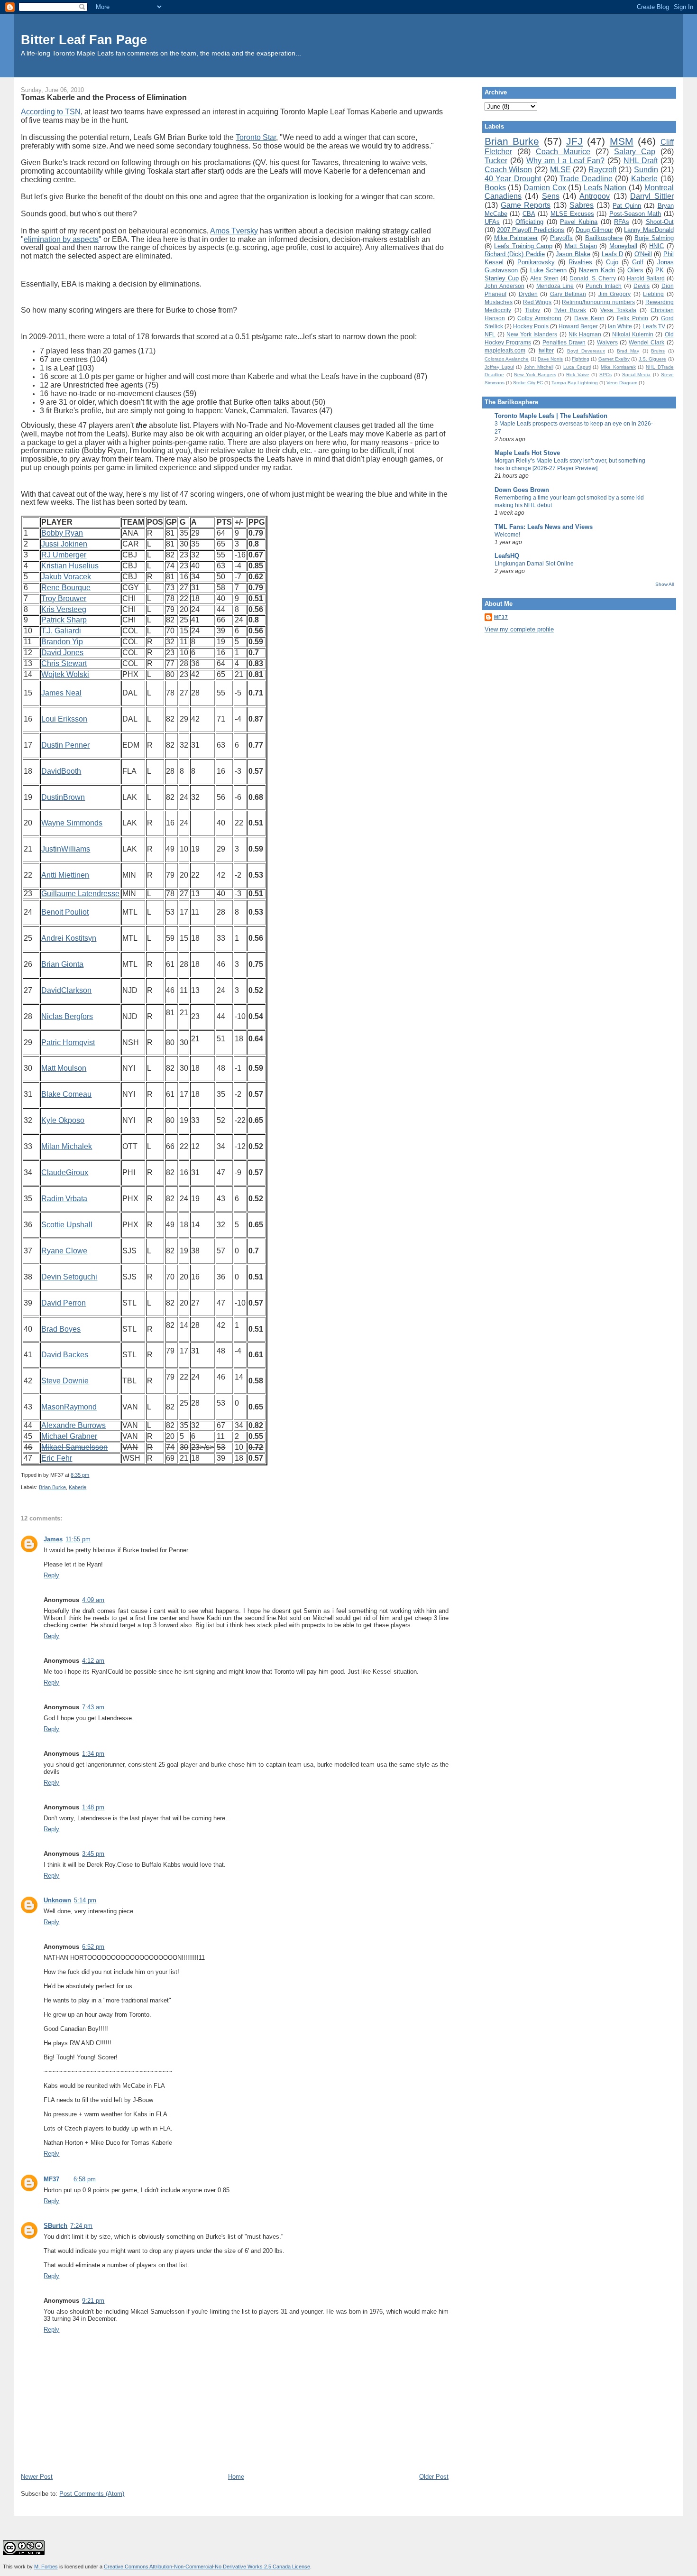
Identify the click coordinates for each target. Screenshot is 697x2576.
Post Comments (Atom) (92, 2494)
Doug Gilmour (594, 230)
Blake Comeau (66, 1094)
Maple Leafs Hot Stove (527, 453)
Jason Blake (573, 254)
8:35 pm (80, 1475)
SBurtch (55, 2226)
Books (495, 188)
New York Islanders (532, 334)
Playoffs (561, 238)
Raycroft (602, 170)
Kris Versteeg (64, 609)
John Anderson (504, 286)
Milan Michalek (67, 1146)
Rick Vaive (578, 375)
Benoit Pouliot (65, 912)
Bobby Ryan (62, 533)
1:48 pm (93, 1807)
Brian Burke (52, 1487)
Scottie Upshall (67, 1225)
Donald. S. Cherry (593, 278)
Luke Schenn (548, 270)
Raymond (80, 1407)
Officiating (529, 222)
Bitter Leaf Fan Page (84, 40)
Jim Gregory (614, 294)
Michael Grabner (69, 1436)
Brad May (628, 351)
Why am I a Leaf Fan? (565, 161)
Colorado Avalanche (507, 359)
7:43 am (93, 1707)
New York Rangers (535, 375)
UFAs (492, 222)
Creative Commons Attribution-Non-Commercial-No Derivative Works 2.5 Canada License (207, 2567)
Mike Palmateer (516, 238)
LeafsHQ (507, 556)
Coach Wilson (509, 170)
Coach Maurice (563, 152)
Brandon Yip (62, 642)
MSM (622, 141)
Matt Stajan (581, 246)
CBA (529, 214)
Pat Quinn (627, 206)
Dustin (52, 797)
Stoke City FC (528, 383)
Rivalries (580, 262)
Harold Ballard (646, 278)
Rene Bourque (66, 588)
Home (236, 2477)
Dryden (528, 294)
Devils (642, 286)
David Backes (65, 1355)
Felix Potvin (633, 318)
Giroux (77, 1172)
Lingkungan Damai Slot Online (534, 564)
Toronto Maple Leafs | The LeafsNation (551, 416)
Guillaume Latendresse (80, 894)
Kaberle (78, 1487)
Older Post (434, 2477)
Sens (551, 196)
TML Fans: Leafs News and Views (544, 527)
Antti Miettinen (65, 875)
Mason (53, 1407)
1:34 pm (93, 1754)
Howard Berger (578, 326)
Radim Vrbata (64, 1199)
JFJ (574, 141)
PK (660, 270)
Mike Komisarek (618, 367)
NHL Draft (641, 161)
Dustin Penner (65, 745)
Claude (54, 1172)
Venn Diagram (622, 383)
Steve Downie (65, 1381)
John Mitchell (539, 367)
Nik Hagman (585, 334)
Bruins (658, 351)
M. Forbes (46, 2567)
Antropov (595, 196)
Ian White (620, 326)
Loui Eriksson (64, 719)
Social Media (637, 375)
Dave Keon (589, 318)
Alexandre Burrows (73, 1425)
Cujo (612, 262)
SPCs (605, 375)
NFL (490, 334)
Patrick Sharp (64, 620)
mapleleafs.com (505, 350)
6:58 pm (85, 2179)
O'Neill (643, 254)
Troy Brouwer (64, 598)
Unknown (57, 1900)
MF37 (51, 2179)
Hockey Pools (531, 326)
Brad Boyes (61, 1329)
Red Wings (537, 302)
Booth (71, 771)
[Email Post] (91, 1475)
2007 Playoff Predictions (531, 230)
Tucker (496, 161)
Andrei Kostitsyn (69, 938)
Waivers (607, 342)
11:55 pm (78, 1539)
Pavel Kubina (579, 222)
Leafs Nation (605, 188)
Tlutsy (532, 310)
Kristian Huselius (70, 566)
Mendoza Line (555, 286)
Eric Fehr (57, 1458)
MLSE (560, 170)
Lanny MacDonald (649, 230)
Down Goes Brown (522, 490)
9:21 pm (93, 2301)
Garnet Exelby (614, 359)
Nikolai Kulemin (633, 334)
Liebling (653, 294)
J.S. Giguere (652, 359)
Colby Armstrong (539, 318)
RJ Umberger (64, 555)
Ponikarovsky (536, 262)
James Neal (61, 693)
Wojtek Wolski (65, 674)
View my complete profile (519, 629)
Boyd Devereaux (586, 351)
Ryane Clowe (64, 1251)
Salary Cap (635, 152)
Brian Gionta (62, 964)
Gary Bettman (568, 294)
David (51, 771)
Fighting (581, 359)
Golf (638, 262)
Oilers (635, 270)
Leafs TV (654, 326)
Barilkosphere (604, 238)
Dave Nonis (550, 359)
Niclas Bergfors (67, 1016)
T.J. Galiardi (61, 631)
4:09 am (93, 1600)
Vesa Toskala (618, 310)
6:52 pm (93, 1947)
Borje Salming (654, 238)
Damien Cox (545, 188)
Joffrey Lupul (499, 367)
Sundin (646, 170)
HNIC (656, 246)
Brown (74, 797)
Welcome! (507, 535)
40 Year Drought (513, 179)
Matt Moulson (64, 1068)
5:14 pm (85, 1900)
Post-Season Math (635, 214)
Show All (665, 584)
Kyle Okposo (63, 1120)
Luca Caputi (577, 367)
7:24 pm (81, 2226)
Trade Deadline (586, 179)
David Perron (64, 1303)
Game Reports (526, 205)
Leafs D (612, 254)
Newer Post (37, 2477)
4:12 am (93, 1661)
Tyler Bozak (570, 310)
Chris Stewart (64, 663)
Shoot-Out (660, 222)
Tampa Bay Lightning (575, 383)
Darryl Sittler (652, 196)
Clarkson (76, 990)
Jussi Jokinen (64, 544)
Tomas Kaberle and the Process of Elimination (104, 97)
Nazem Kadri (597, 270)
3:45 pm (93, 1854)
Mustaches (499, 302)
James (53, 1539)
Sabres (582, 205)
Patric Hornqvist (68, 1042)
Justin (51, 849)
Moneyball (623, 246)
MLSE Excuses (572, 214)
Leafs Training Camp (523, 246)
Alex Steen (544, 278)
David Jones (62, 653)
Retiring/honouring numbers (598, 302)
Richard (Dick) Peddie (515, 254)
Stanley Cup (502, 278)
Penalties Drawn (564, 342)
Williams (76, 849)
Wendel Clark (647, 342)
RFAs (622, 222)
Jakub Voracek (66, 577)
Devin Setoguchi (69, 1277)
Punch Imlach (604, 286)
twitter (546, 350)
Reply (51, 1575)
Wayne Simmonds (72, 823)
